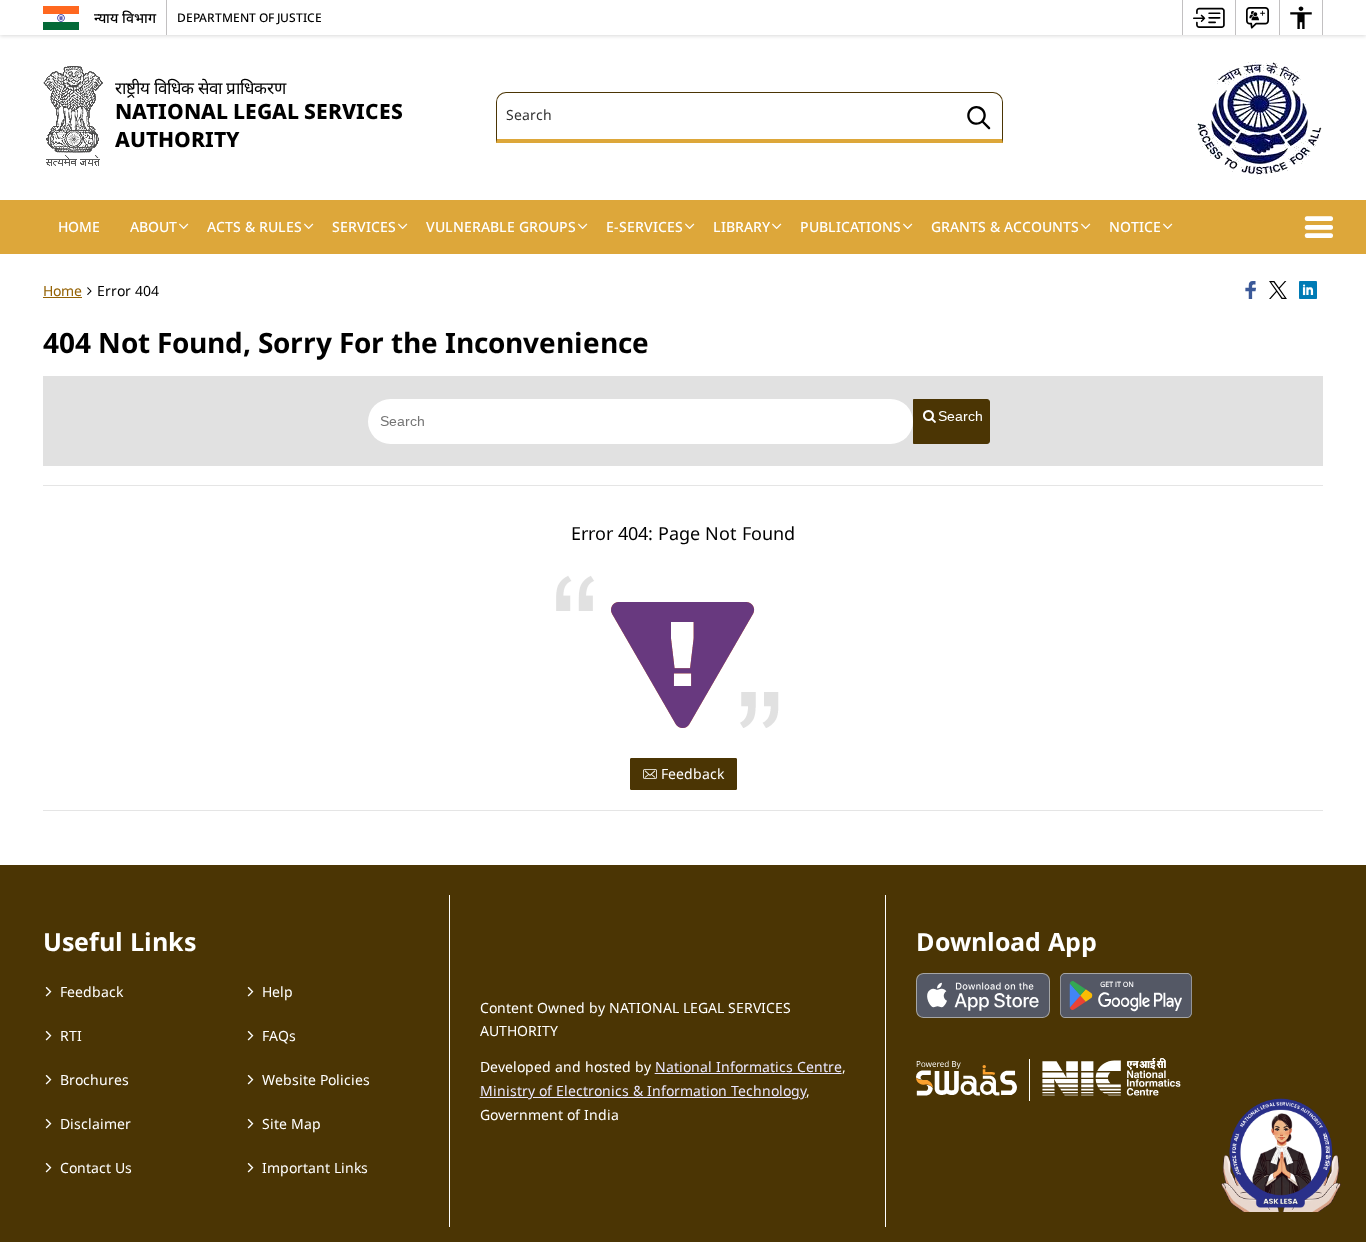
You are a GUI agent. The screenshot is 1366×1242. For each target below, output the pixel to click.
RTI (71, 1035)
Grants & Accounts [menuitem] (1005, 226)
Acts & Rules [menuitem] (254, 226)
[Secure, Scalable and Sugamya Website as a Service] (966, 1077)
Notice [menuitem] (1135, 226)
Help (277, 991)
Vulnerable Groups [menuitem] (501, 226)
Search (960, 416)
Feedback (690, 773)
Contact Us (96, 1167)
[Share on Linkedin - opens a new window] (1311, 291)
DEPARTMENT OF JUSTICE (249, 17)
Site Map (291, 1123)
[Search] (979, 120)
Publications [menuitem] (850, 226)
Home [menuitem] (79, 226)
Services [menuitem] (364, 226)
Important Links (315, 1167)
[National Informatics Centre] (1111, 1077)
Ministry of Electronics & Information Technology (643, 1090)
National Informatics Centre (748, 1066)
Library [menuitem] (741, 226)
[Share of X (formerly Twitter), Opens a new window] (1281, 291)
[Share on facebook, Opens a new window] (1254, 291)
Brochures (94, 1079)
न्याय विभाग (125, 17)
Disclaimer (95, 1123)
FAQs (279, 1035)
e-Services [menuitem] (644, 226)
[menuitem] (1209, 17)
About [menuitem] (153, 226)
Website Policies (316, 1079)
